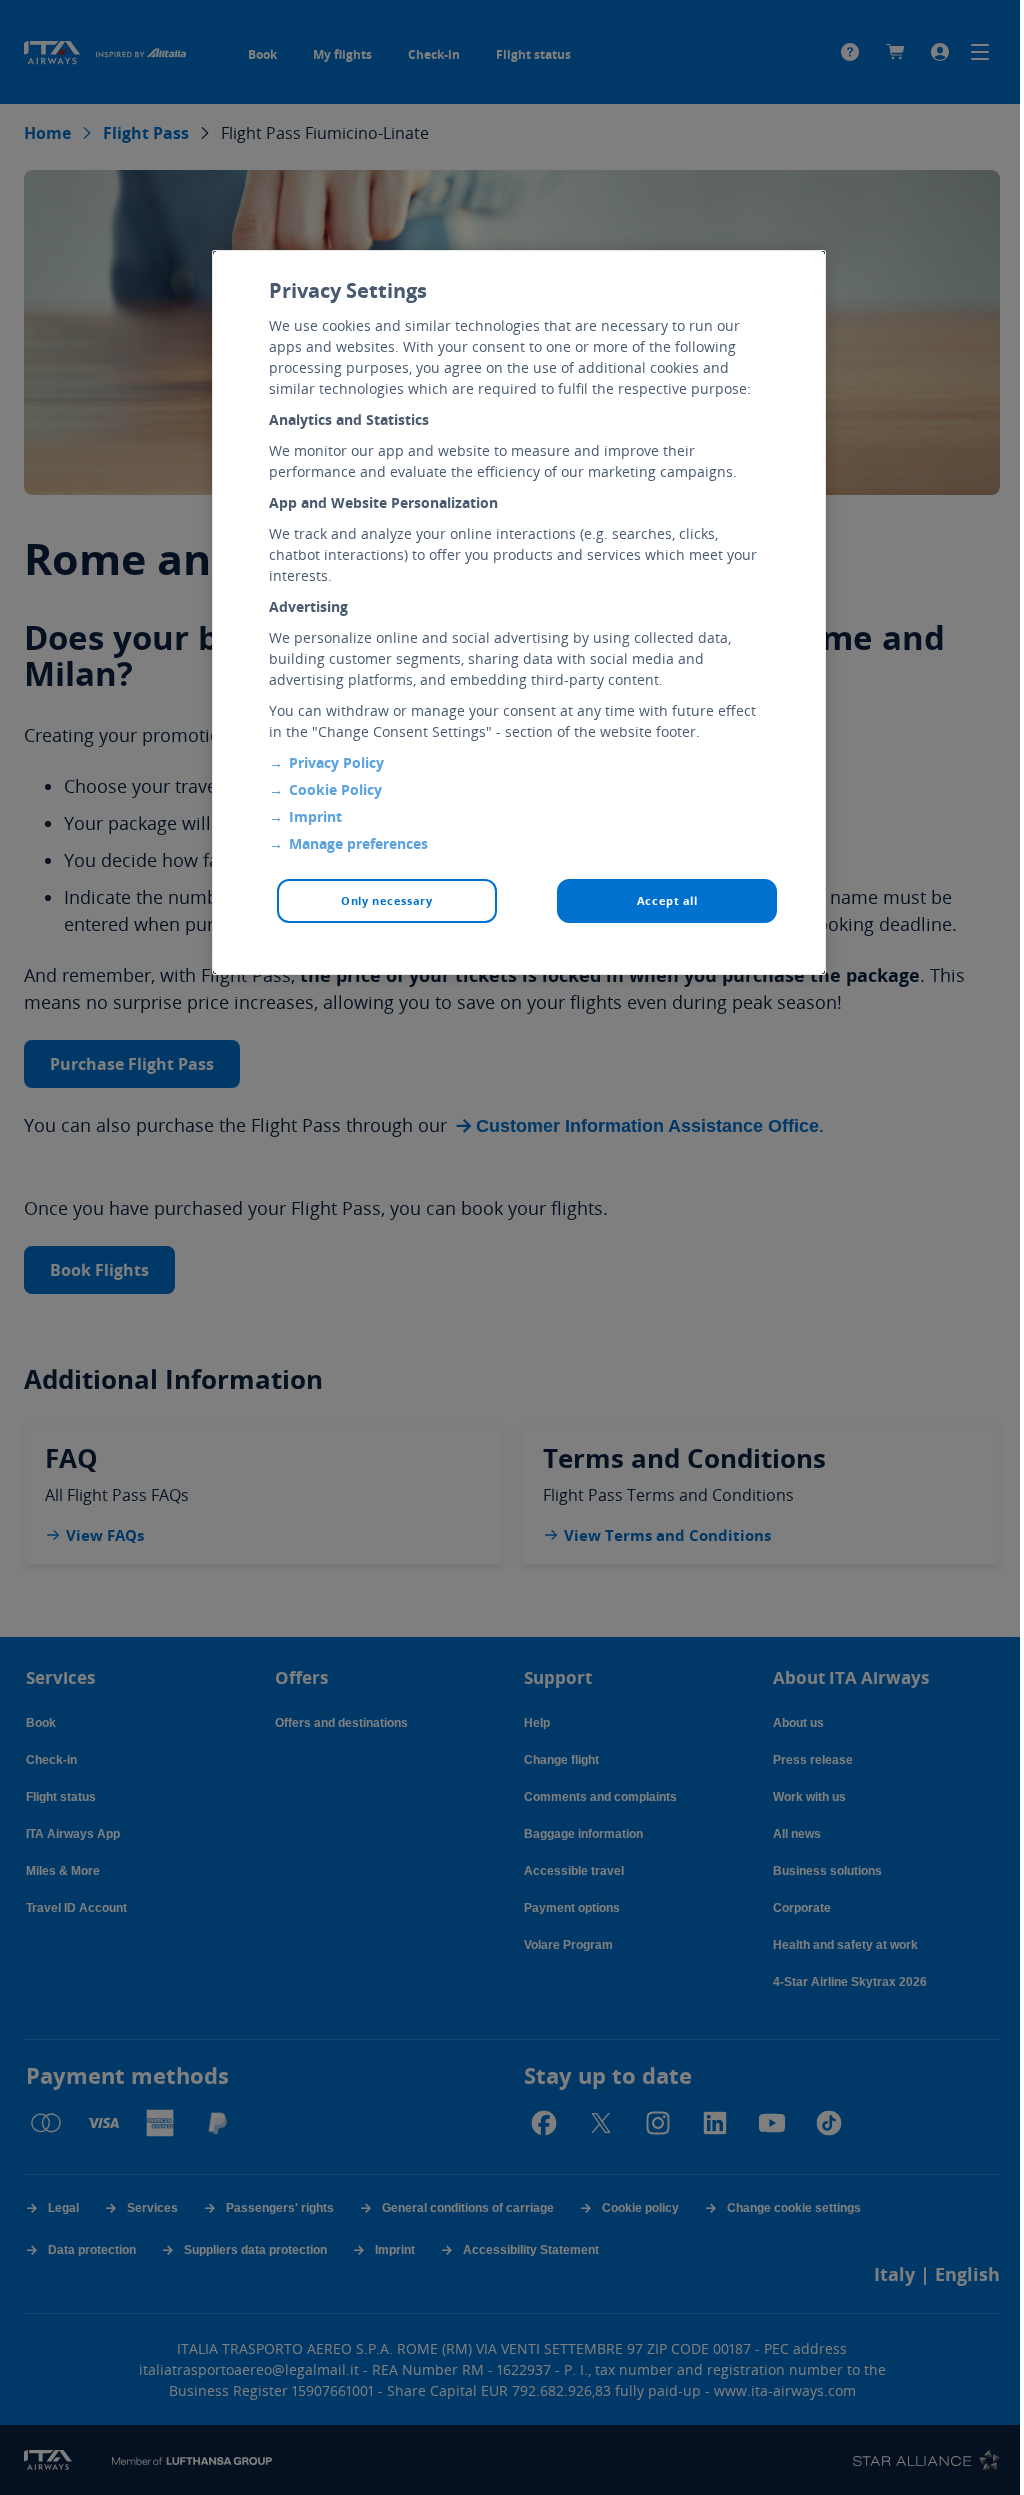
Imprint (315, 816)
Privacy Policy (336, 762)
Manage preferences (358, 843)
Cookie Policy (335, 789)
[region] (519, 612)
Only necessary (386, 900)
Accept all (667, 900)
